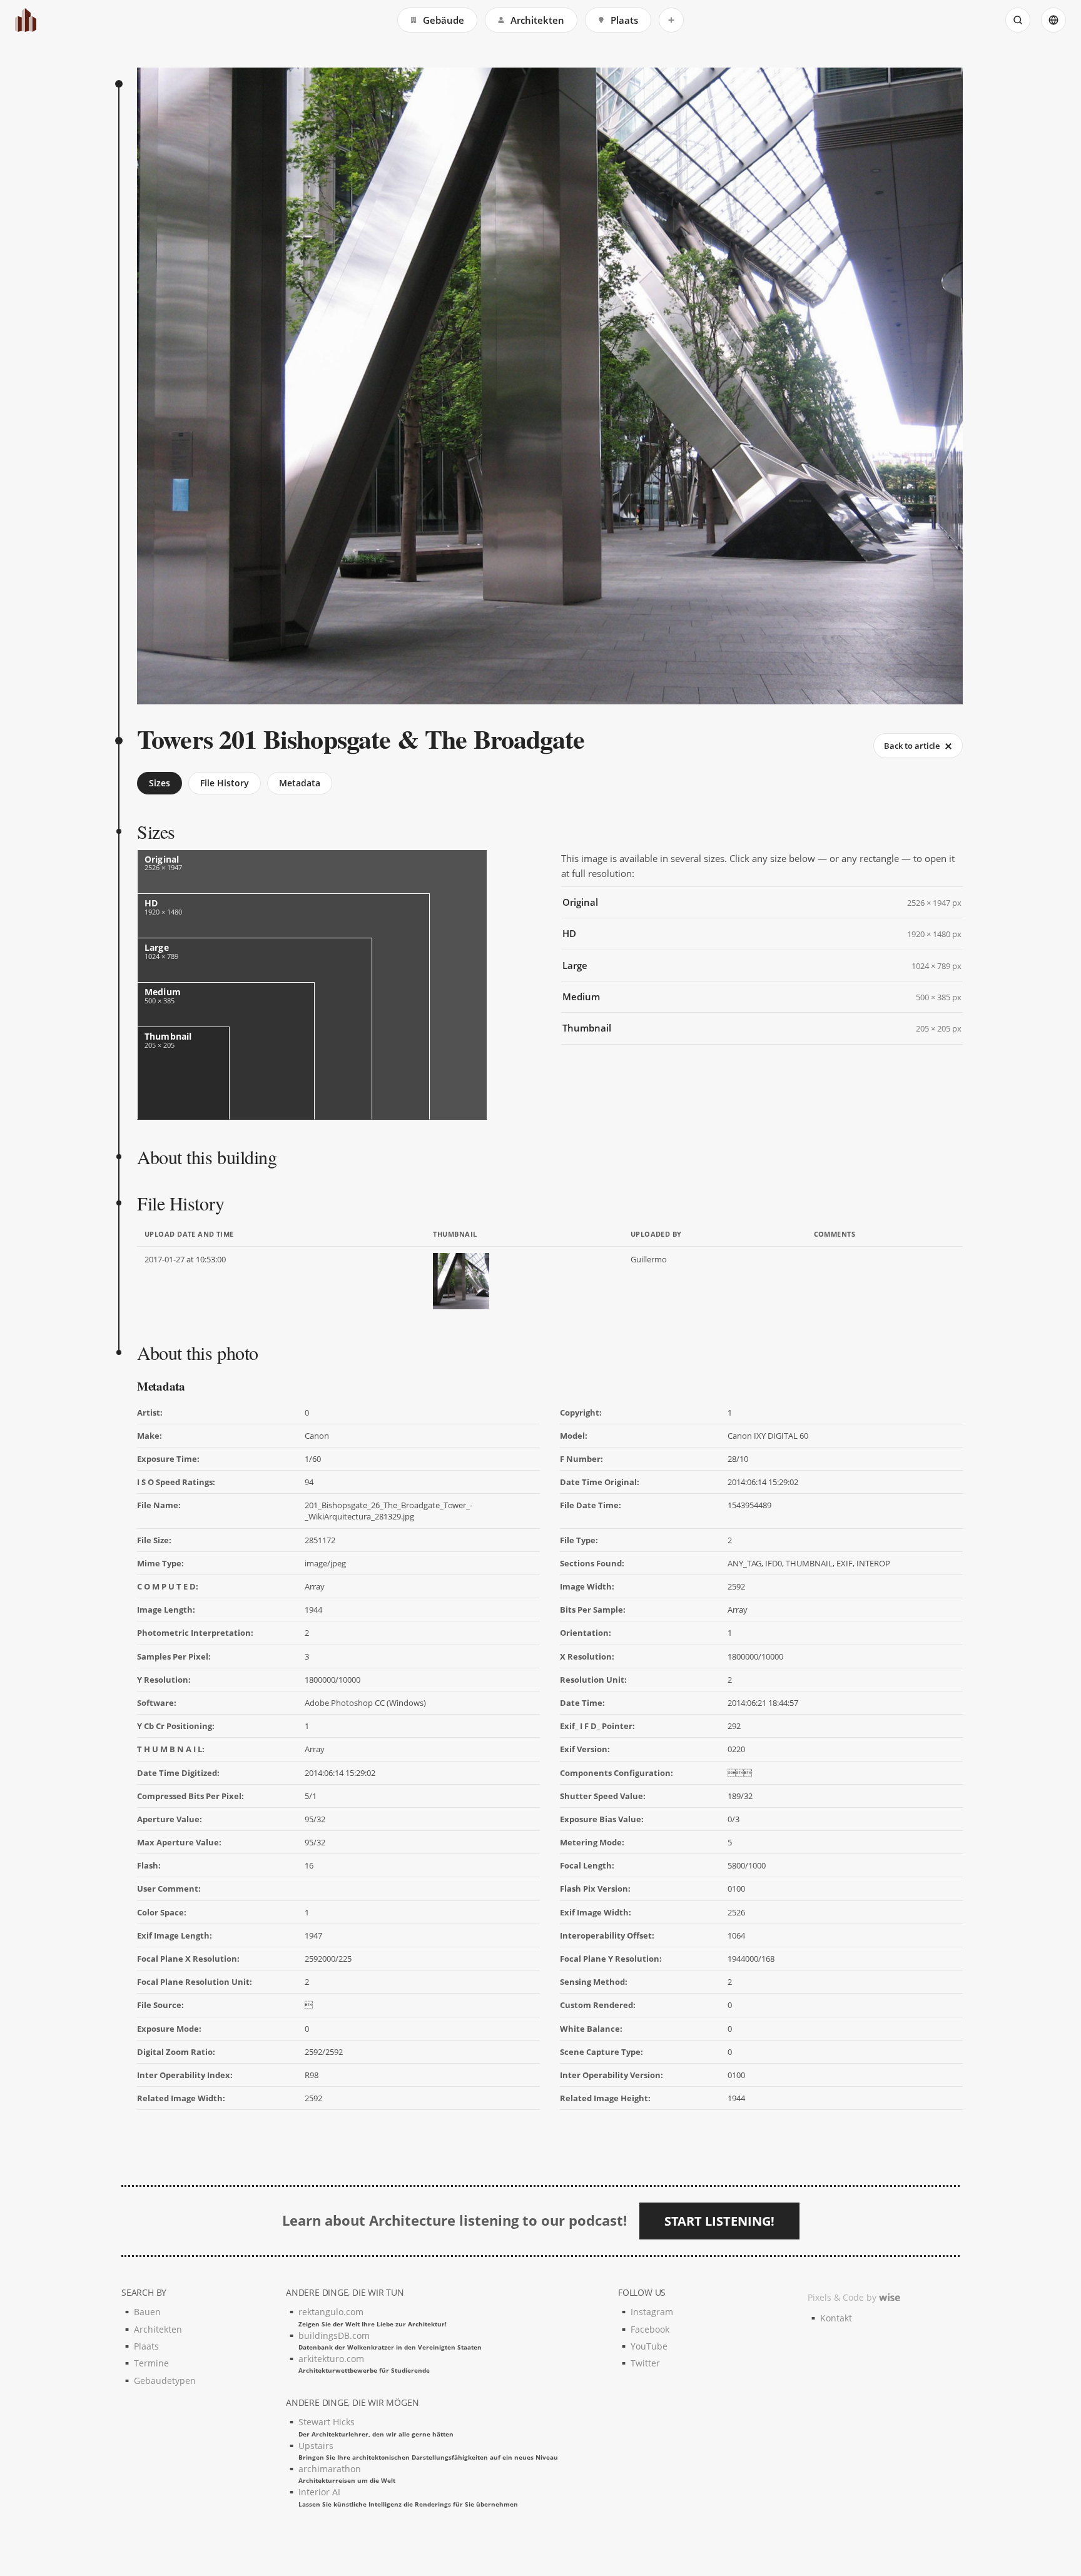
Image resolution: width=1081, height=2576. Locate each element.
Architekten (537, 20)
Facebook (650, 2329)
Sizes (160, 783)
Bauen (147, 2312)
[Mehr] (671, 20)
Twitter (645, 2363)
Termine (151, 2363)
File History (225, 783)
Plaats (624, 20)
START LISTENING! (719, 2221)
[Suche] (1018, 20)
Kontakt (836, 2318)
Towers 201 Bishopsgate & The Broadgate (361, 738)
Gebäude (444, 20)
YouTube (649, 2346)
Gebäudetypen (165, 2381)
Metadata (300, 783)
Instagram (652, 2312)
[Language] (1053, 20)
